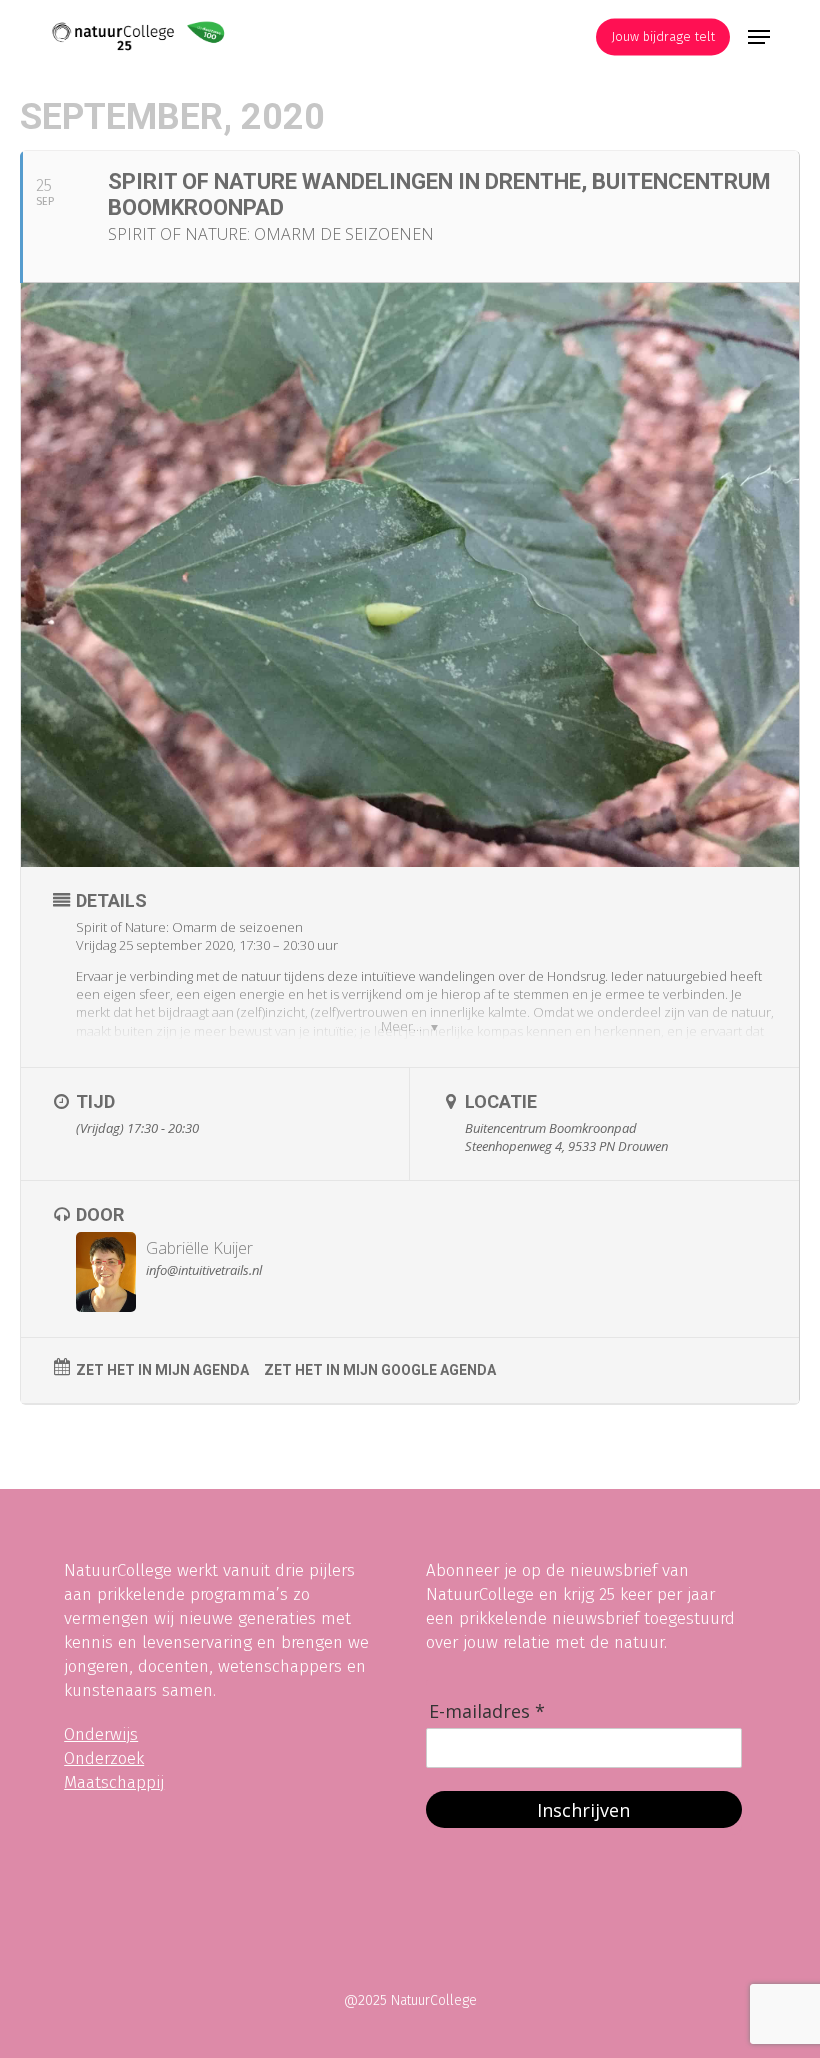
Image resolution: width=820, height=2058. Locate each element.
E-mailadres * (487, 1711)
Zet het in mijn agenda (162, 1370)
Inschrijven (583, 1810)
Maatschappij (114, 1782)
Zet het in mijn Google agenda (380, 1370)
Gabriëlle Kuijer (199, 1248)
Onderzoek (104, 1758)
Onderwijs (101, 1734)
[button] (759, 37)
